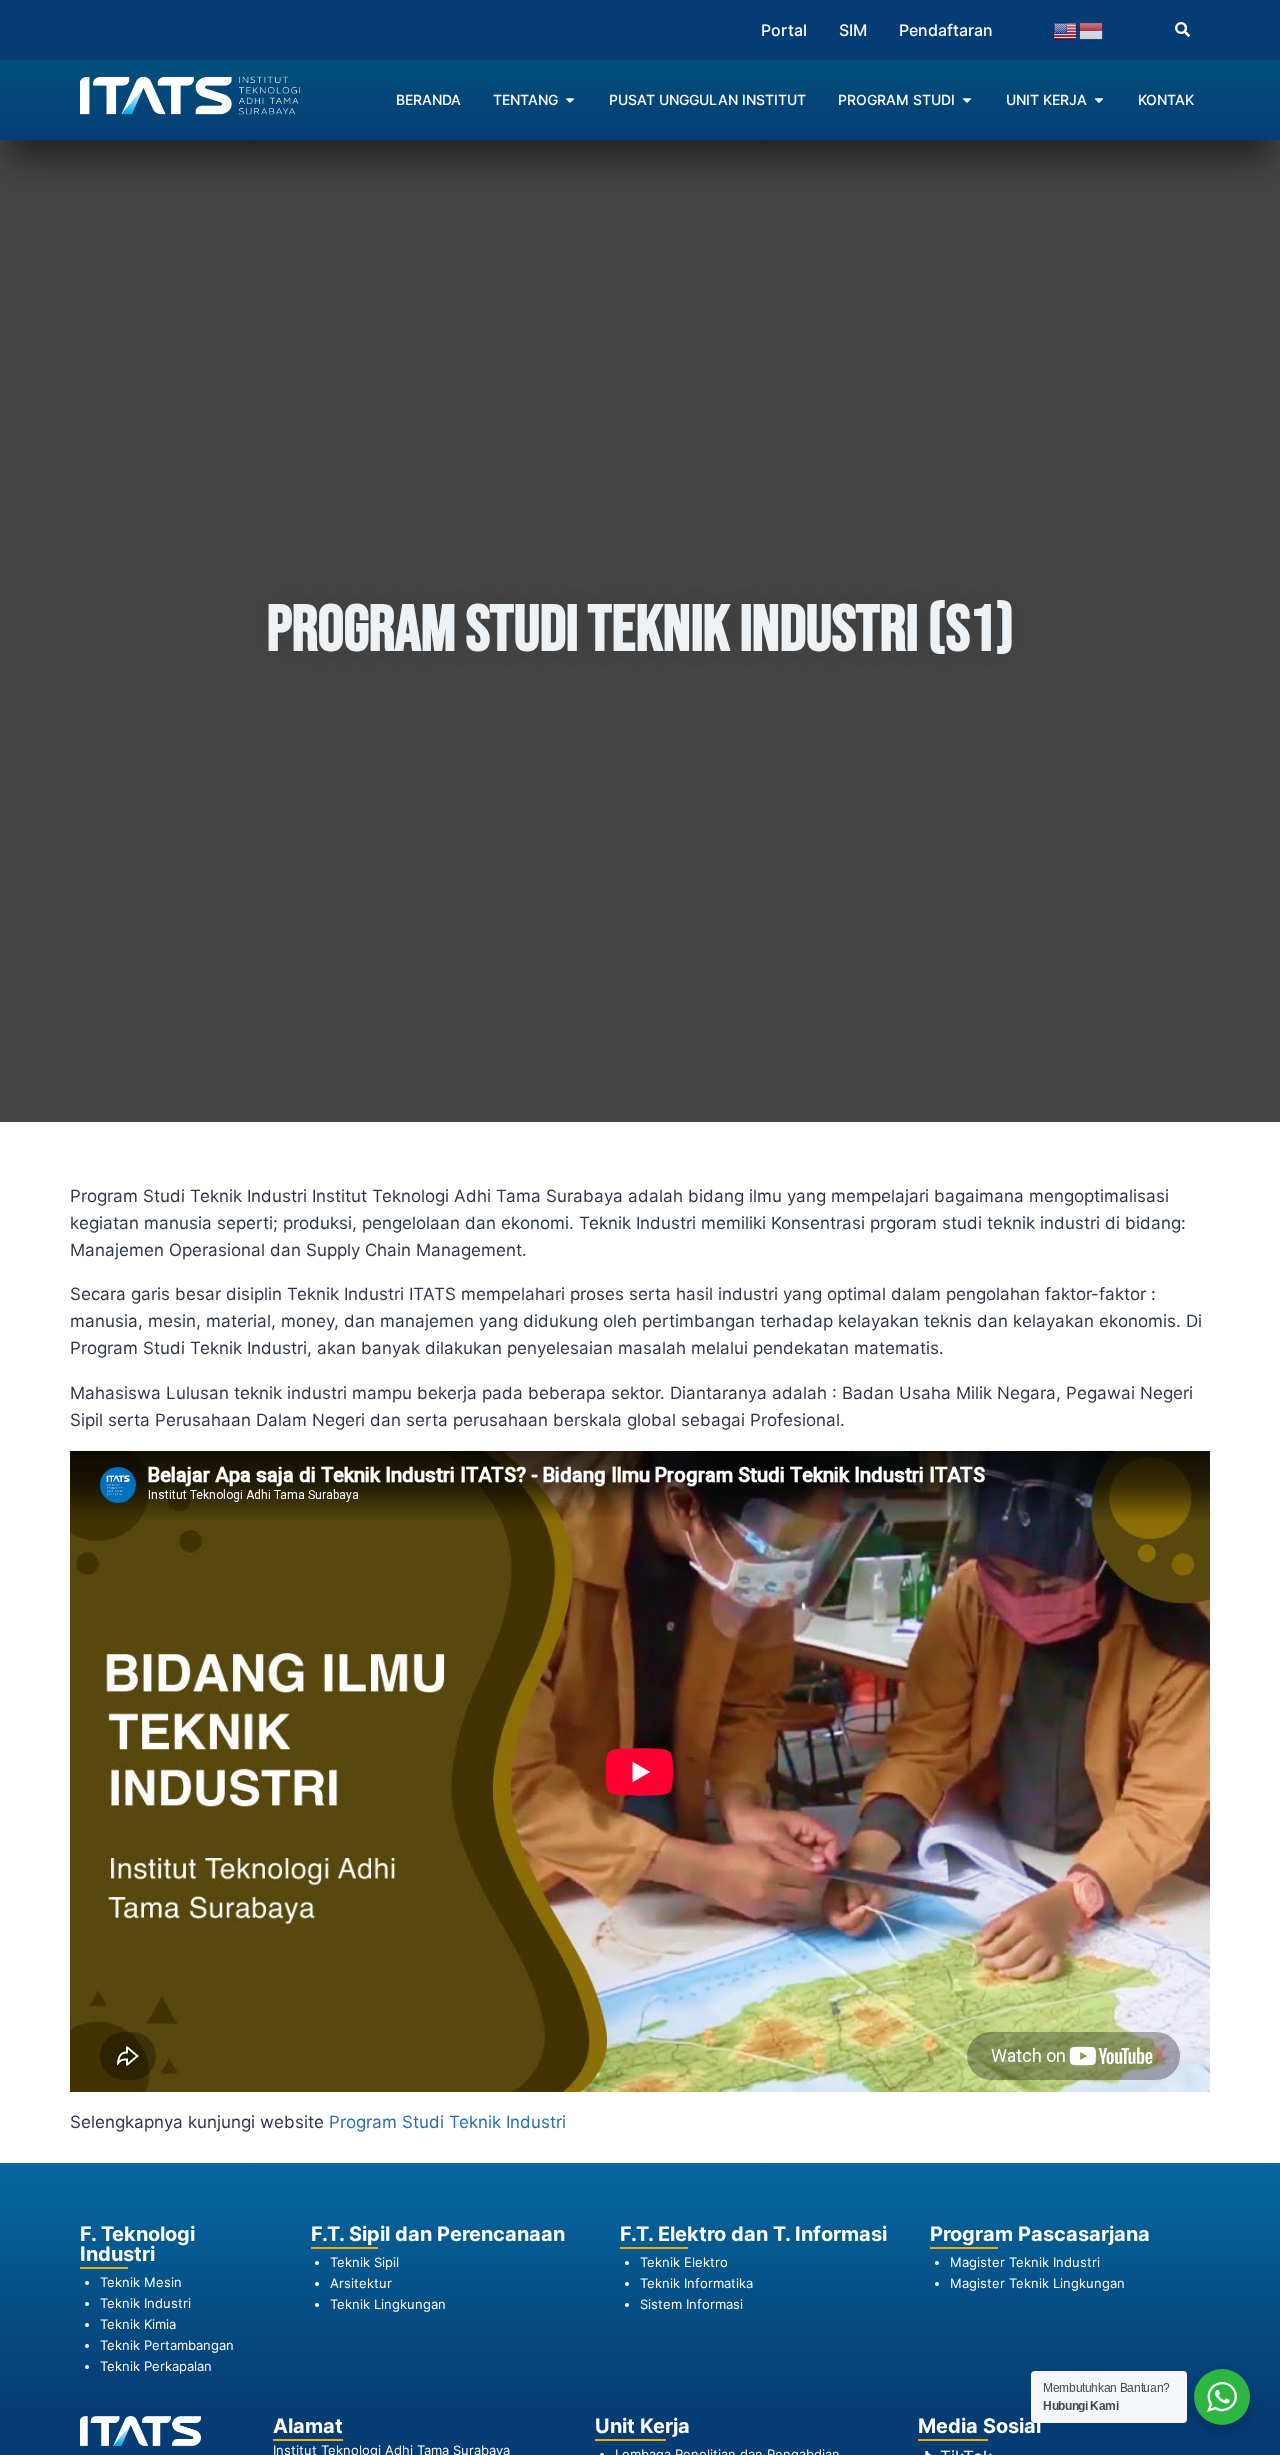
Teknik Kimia (138, 2324)
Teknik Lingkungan (388, 2304)
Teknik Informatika (696, 2283)
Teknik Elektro (684, 2262)
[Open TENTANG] (570, 99)
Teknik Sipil (364, 2262)
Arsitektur (361, 2283)
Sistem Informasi (691, 2304)
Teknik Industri (145, 2303)
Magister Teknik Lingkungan (1037, 2283)
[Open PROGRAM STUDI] (967, 99)
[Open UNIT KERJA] (1099, 99)
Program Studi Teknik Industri (447, 2122)
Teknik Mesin (141, 2282)
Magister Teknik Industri (1025, 2262)
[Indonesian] (1092, 29)
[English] (1066, 29)
